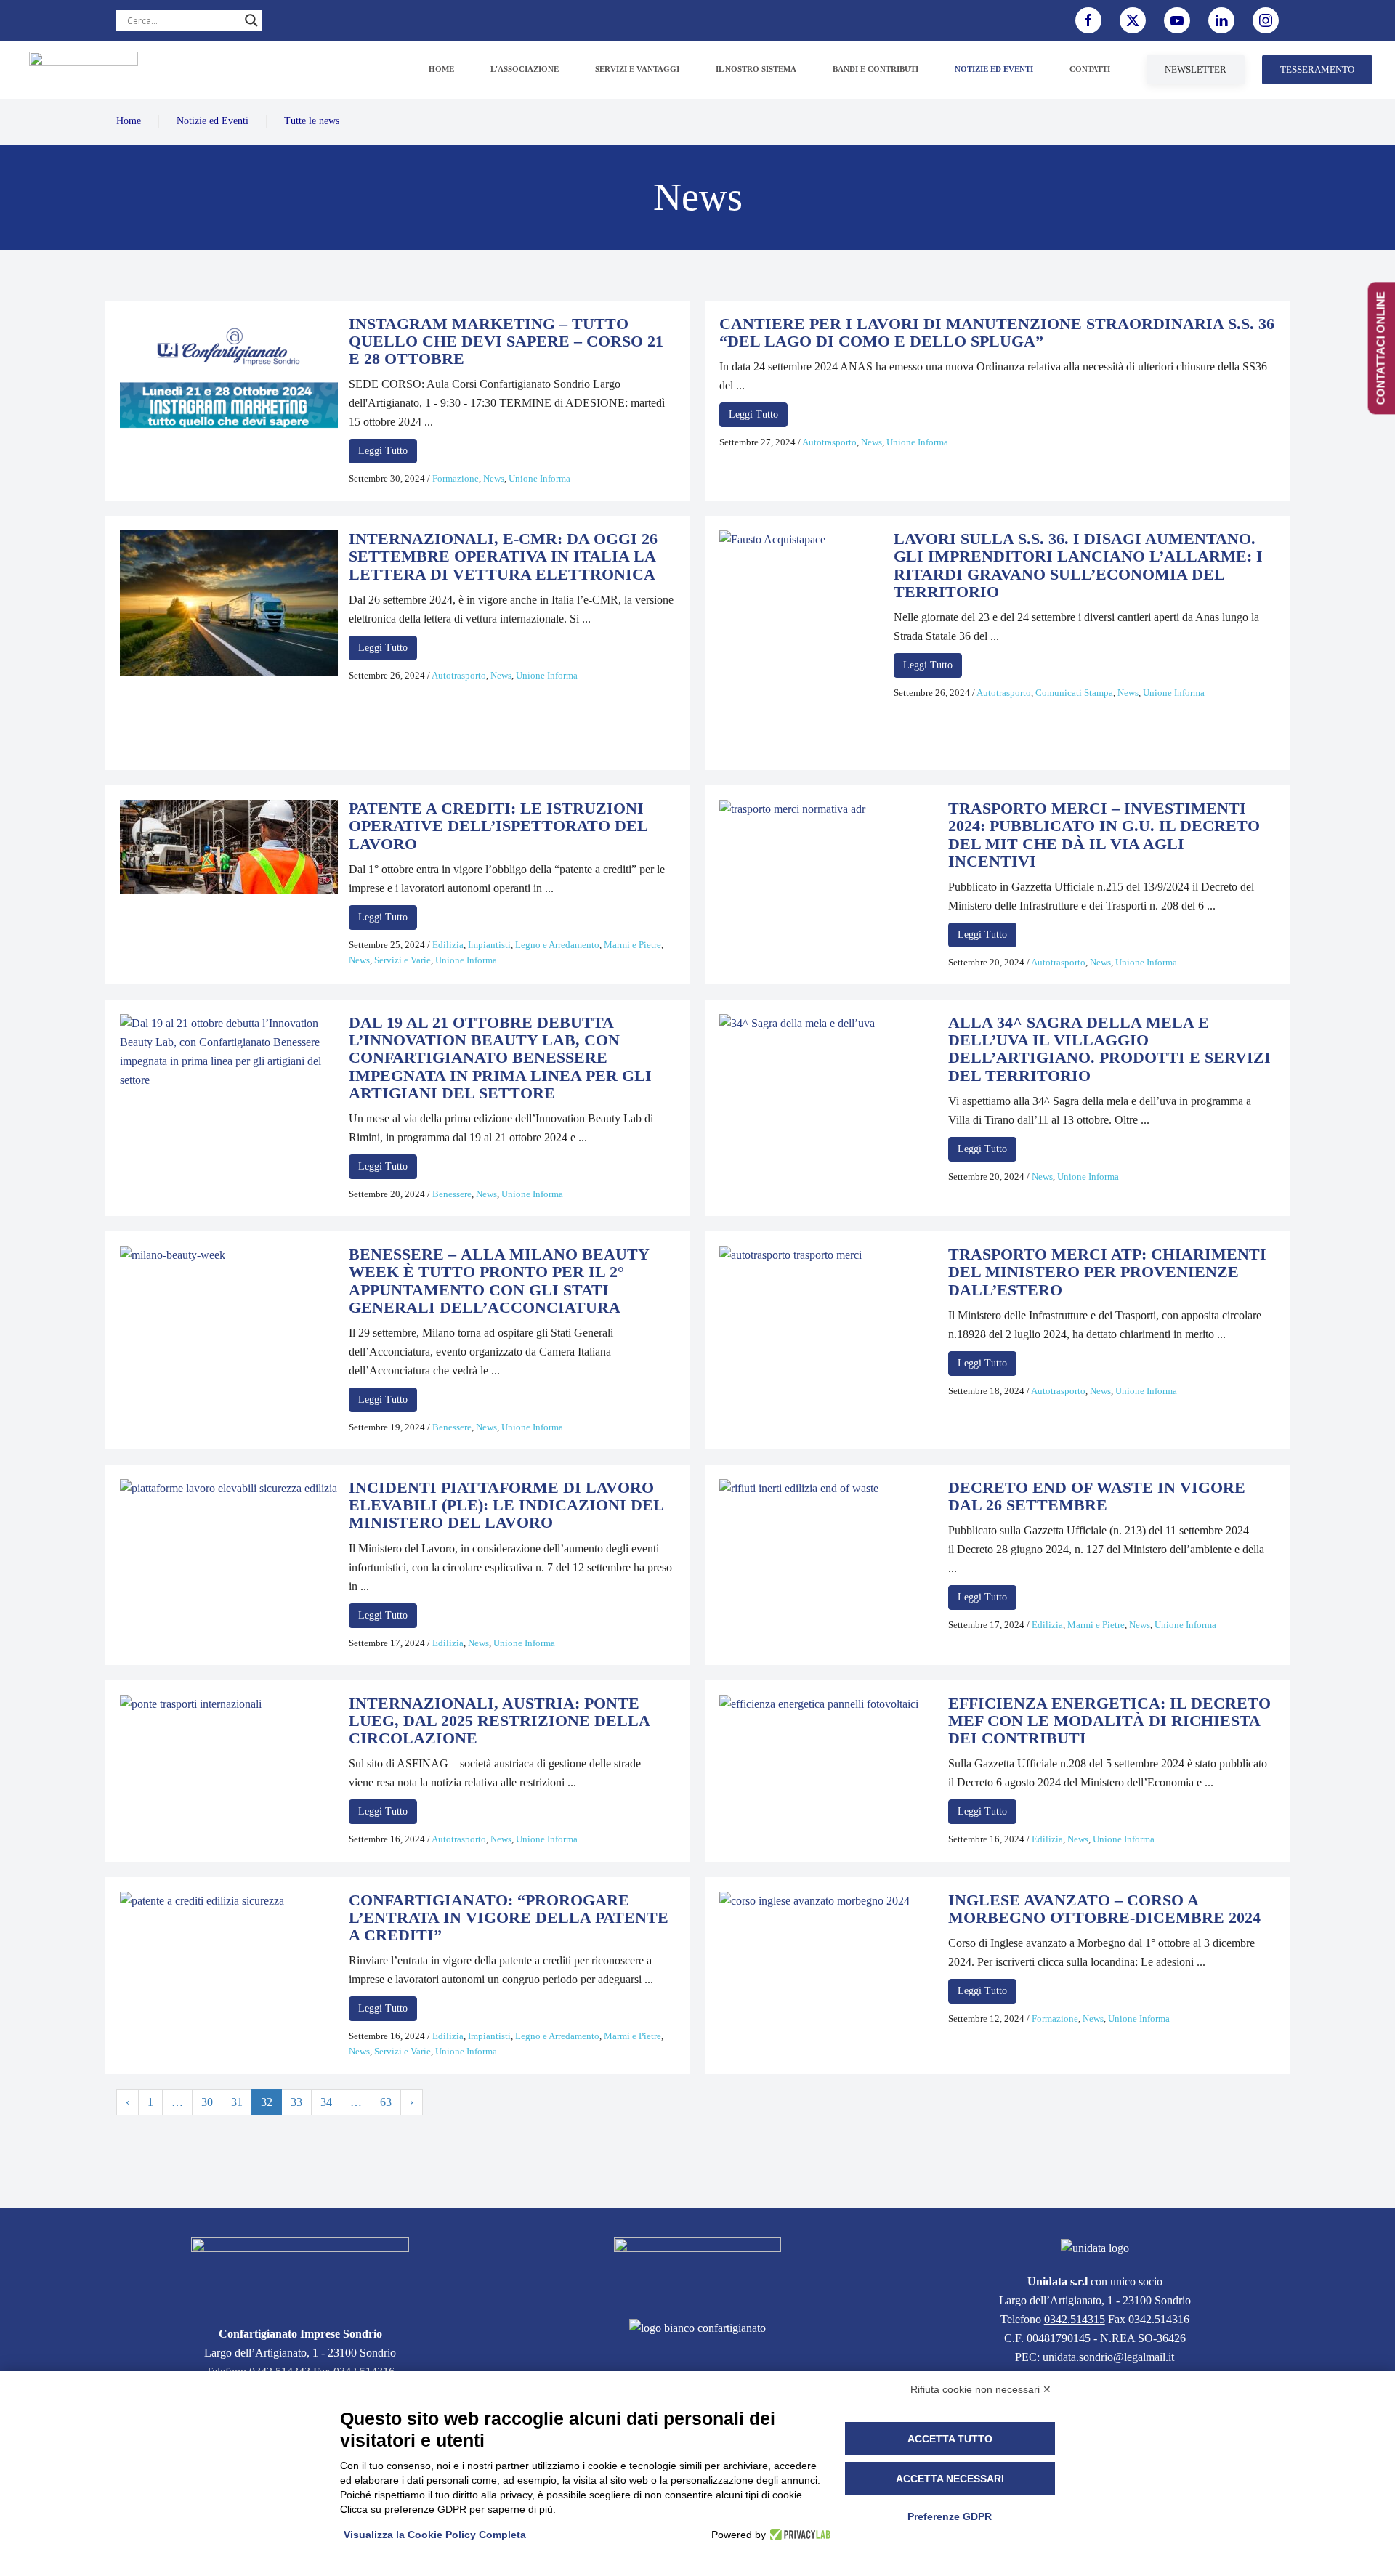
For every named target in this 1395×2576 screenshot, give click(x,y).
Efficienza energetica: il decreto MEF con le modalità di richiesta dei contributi (1109, 1721)
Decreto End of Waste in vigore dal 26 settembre (1097, 1496)
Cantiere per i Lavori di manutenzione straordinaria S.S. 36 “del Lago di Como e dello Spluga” (997, 332)
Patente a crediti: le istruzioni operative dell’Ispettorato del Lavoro (498, 826)
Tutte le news (312, 121)
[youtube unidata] (1177, 20)
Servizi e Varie (403, 960)
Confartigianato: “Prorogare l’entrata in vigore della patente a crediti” (509, 1917)
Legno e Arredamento (557, 945)
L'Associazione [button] (525, 69)
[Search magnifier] (251, 20)
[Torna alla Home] (84, 70)
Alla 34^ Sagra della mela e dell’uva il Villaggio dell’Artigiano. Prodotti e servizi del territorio (1109, 1049)
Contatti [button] (1090, 69)
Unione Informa (539, 478)
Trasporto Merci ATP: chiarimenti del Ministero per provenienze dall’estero (1107, 1272)
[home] (300, 2273)
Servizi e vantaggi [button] (637, 69)
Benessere (452, 1194)
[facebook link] (1088, 20)
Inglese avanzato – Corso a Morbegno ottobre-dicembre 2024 (1104, 1909)
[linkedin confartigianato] (1221, 20)
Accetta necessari (950, 2479)
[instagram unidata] (1266, 20)
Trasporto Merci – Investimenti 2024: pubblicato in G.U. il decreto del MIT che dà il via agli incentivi (1104, 835)
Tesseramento (1317, 69)
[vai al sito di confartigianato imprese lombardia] (697, 2269)
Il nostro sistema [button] (756, 69)
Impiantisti (489, 945)
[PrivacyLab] (798, 2535)
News (494, 478)
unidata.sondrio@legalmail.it (1108, 2357)
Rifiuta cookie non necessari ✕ (981, 2389)
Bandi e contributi (876, 69)
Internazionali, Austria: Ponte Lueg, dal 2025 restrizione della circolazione (499, 1721)
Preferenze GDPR (950, 2516)
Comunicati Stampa (1074, 693)
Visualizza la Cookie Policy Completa (435, 2535)
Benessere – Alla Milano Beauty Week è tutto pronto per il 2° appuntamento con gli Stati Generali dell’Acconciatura (499, 1281)
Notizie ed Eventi (213, 121)
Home (441, 69)
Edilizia (448, 945)
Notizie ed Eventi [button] (994, 69)
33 (296, 2102)
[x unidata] (1133, 20)
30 (207, 2102)
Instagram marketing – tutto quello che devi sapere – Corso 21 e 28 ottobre (506, 341)
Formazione (456, 478)
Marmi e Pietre (632, 945)
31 (237, 2102)
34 (326, 2102)
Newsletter (1196, 69)
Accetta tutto (950, 2439)
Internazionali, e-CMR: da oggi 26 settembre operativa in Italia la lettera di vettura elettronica (503, 556)
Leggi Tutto (383, 451)
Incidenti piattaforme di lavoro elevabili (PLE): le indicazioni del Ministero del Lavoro (506, 1505)
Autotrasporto (829, 442)
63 (386, 2102)
